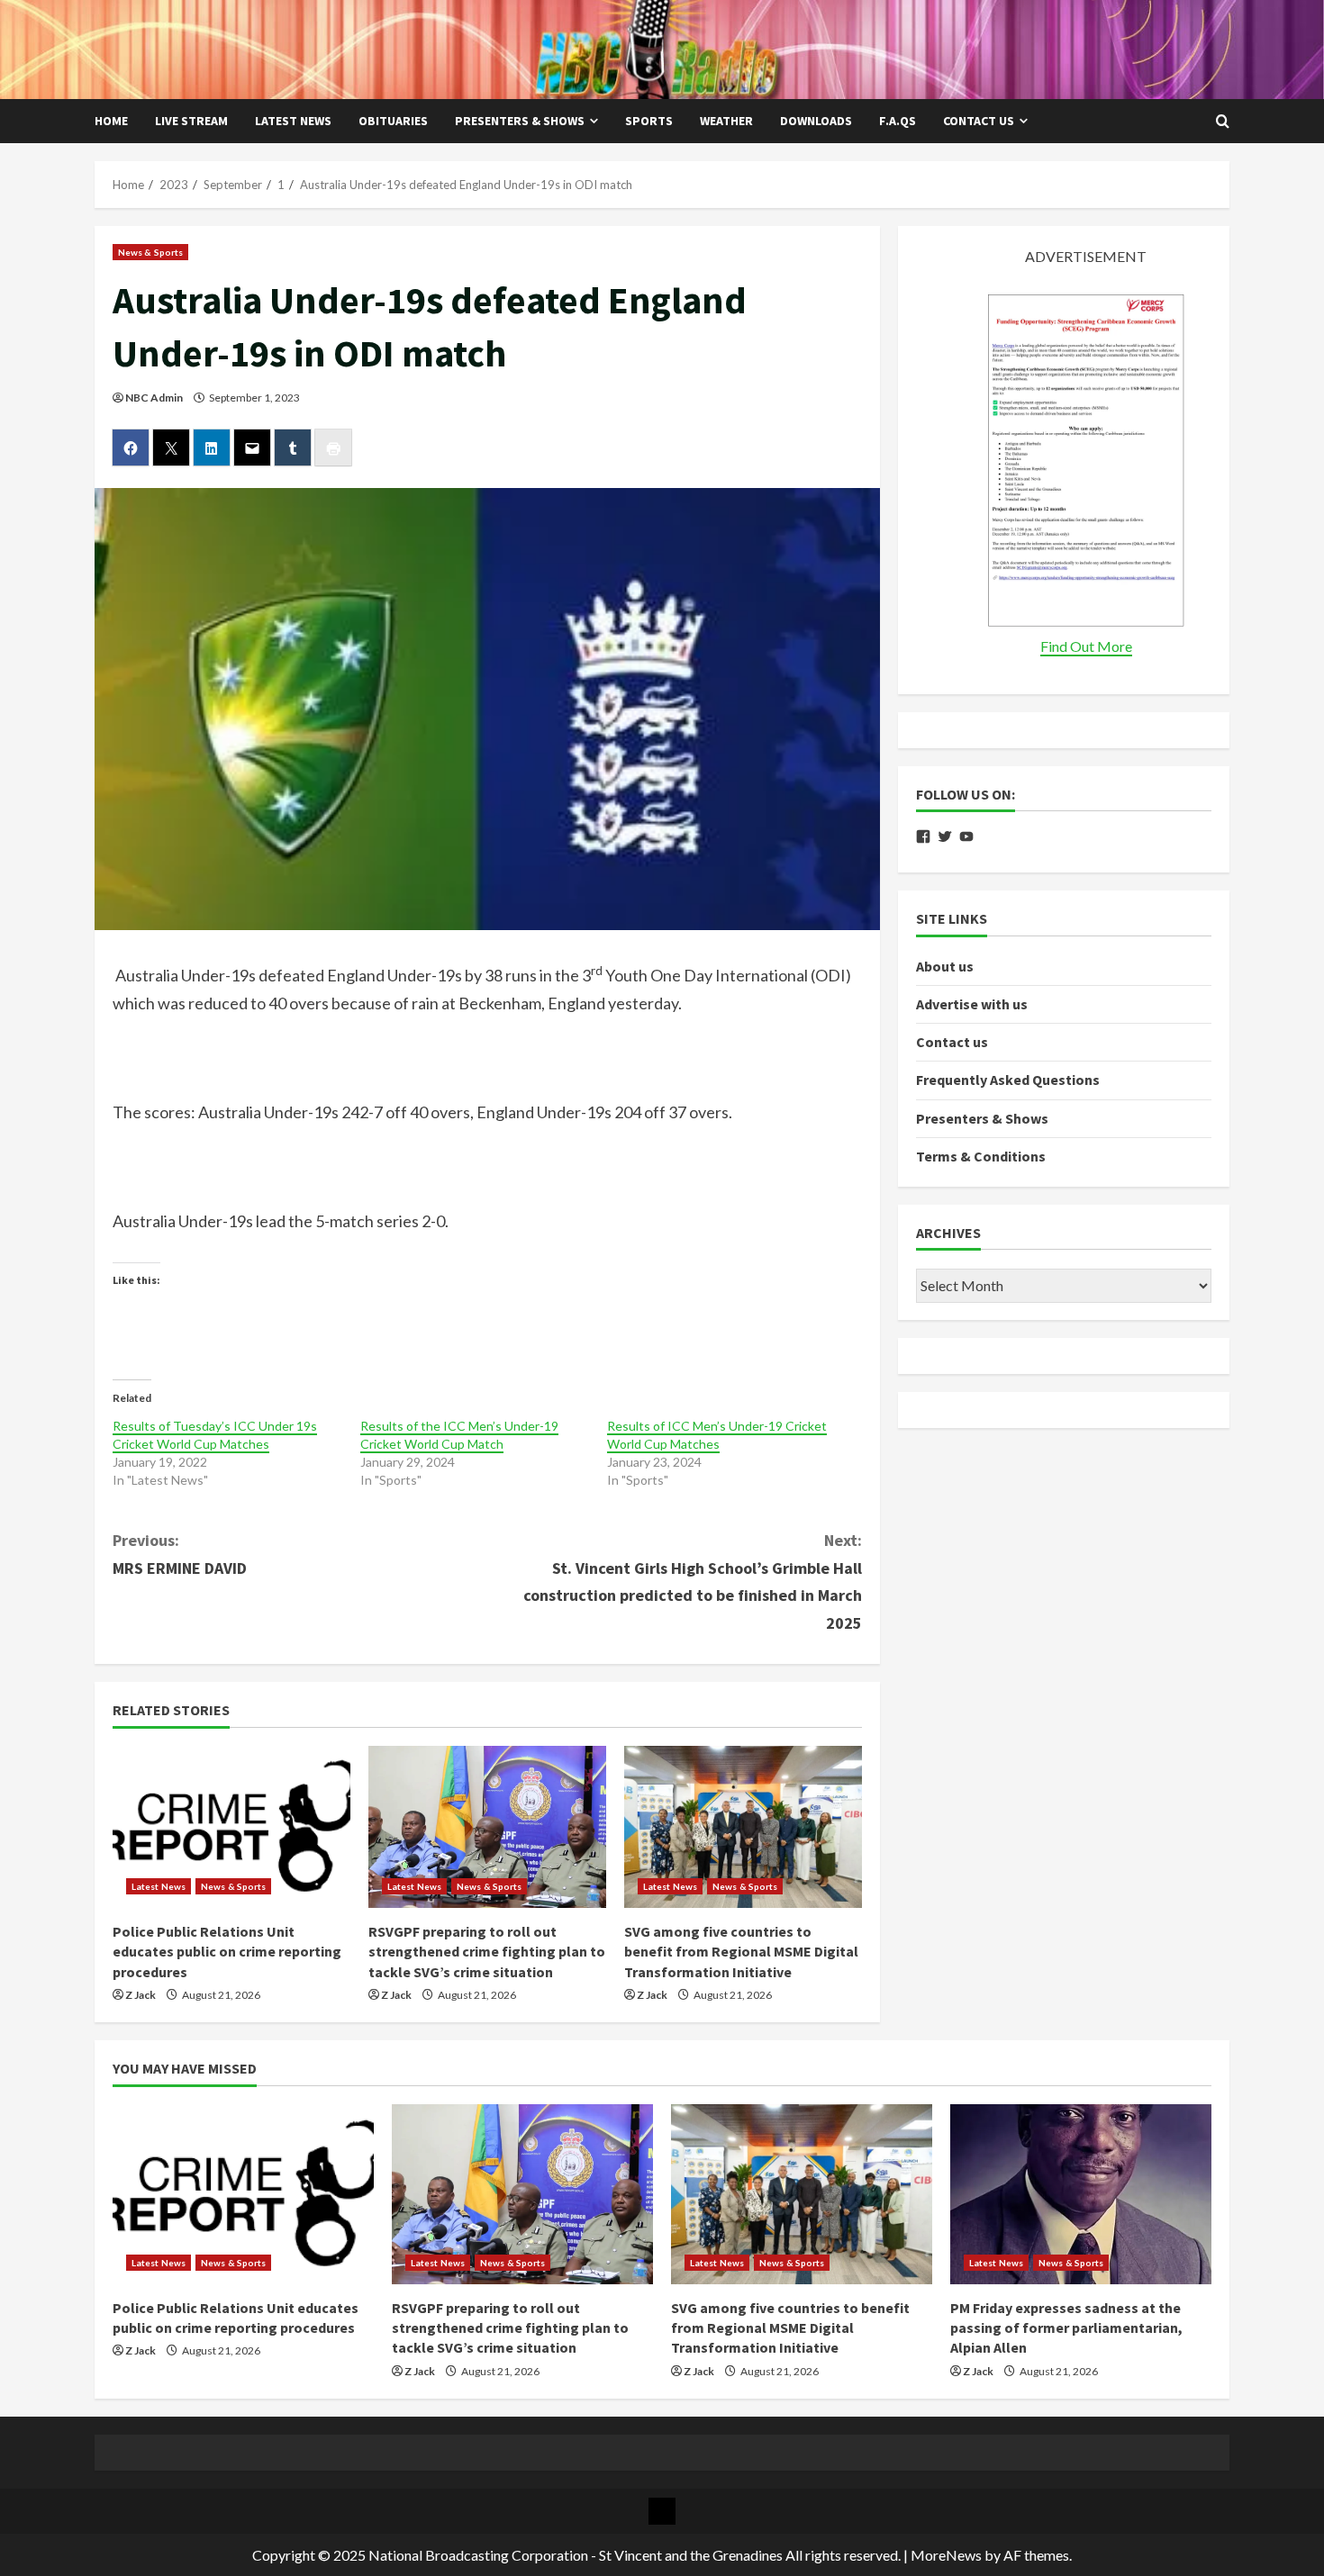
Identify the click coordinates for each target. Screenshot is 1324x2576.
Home (111, 121)
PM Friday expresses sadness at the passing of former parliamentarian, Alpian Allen (1066, 2328)
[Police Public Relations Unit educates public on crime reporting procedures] (231, 1827)
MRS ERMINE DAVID (180, 1554)
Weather (726, 121)
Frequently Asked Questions (1008, 1080)
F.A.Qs (898, 121)
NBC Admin (154, 398)
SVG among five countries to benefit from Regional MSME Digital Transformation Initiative (741, 1952)
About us (945, 966)
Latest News (293, 121)
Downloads (816, 121)
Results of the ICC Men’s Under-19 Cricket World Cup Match (459, 1435)
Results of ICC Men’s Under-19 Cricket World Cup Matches (717, 1435)
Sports (649, 121)
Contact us (979, 121)
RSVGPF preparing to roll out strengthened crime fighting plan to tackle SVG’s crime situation (487, 1952)
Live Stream (191, 121)
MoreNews (946, 2555)
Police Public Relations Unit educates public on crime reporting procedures (227, 1952)
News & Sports (150, 252)
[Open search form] (1223, 122)
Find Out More (1086, 646)
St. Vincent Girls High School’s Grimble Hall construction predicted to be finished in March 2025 (693, 1582)
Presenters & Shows (520, 121)
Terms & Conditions (981, 1156)
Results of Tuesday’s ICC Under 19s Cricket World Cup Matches (215, 1435)
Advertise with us (972, 1004)
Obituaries (393, 121)
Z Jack (141, 1995)
